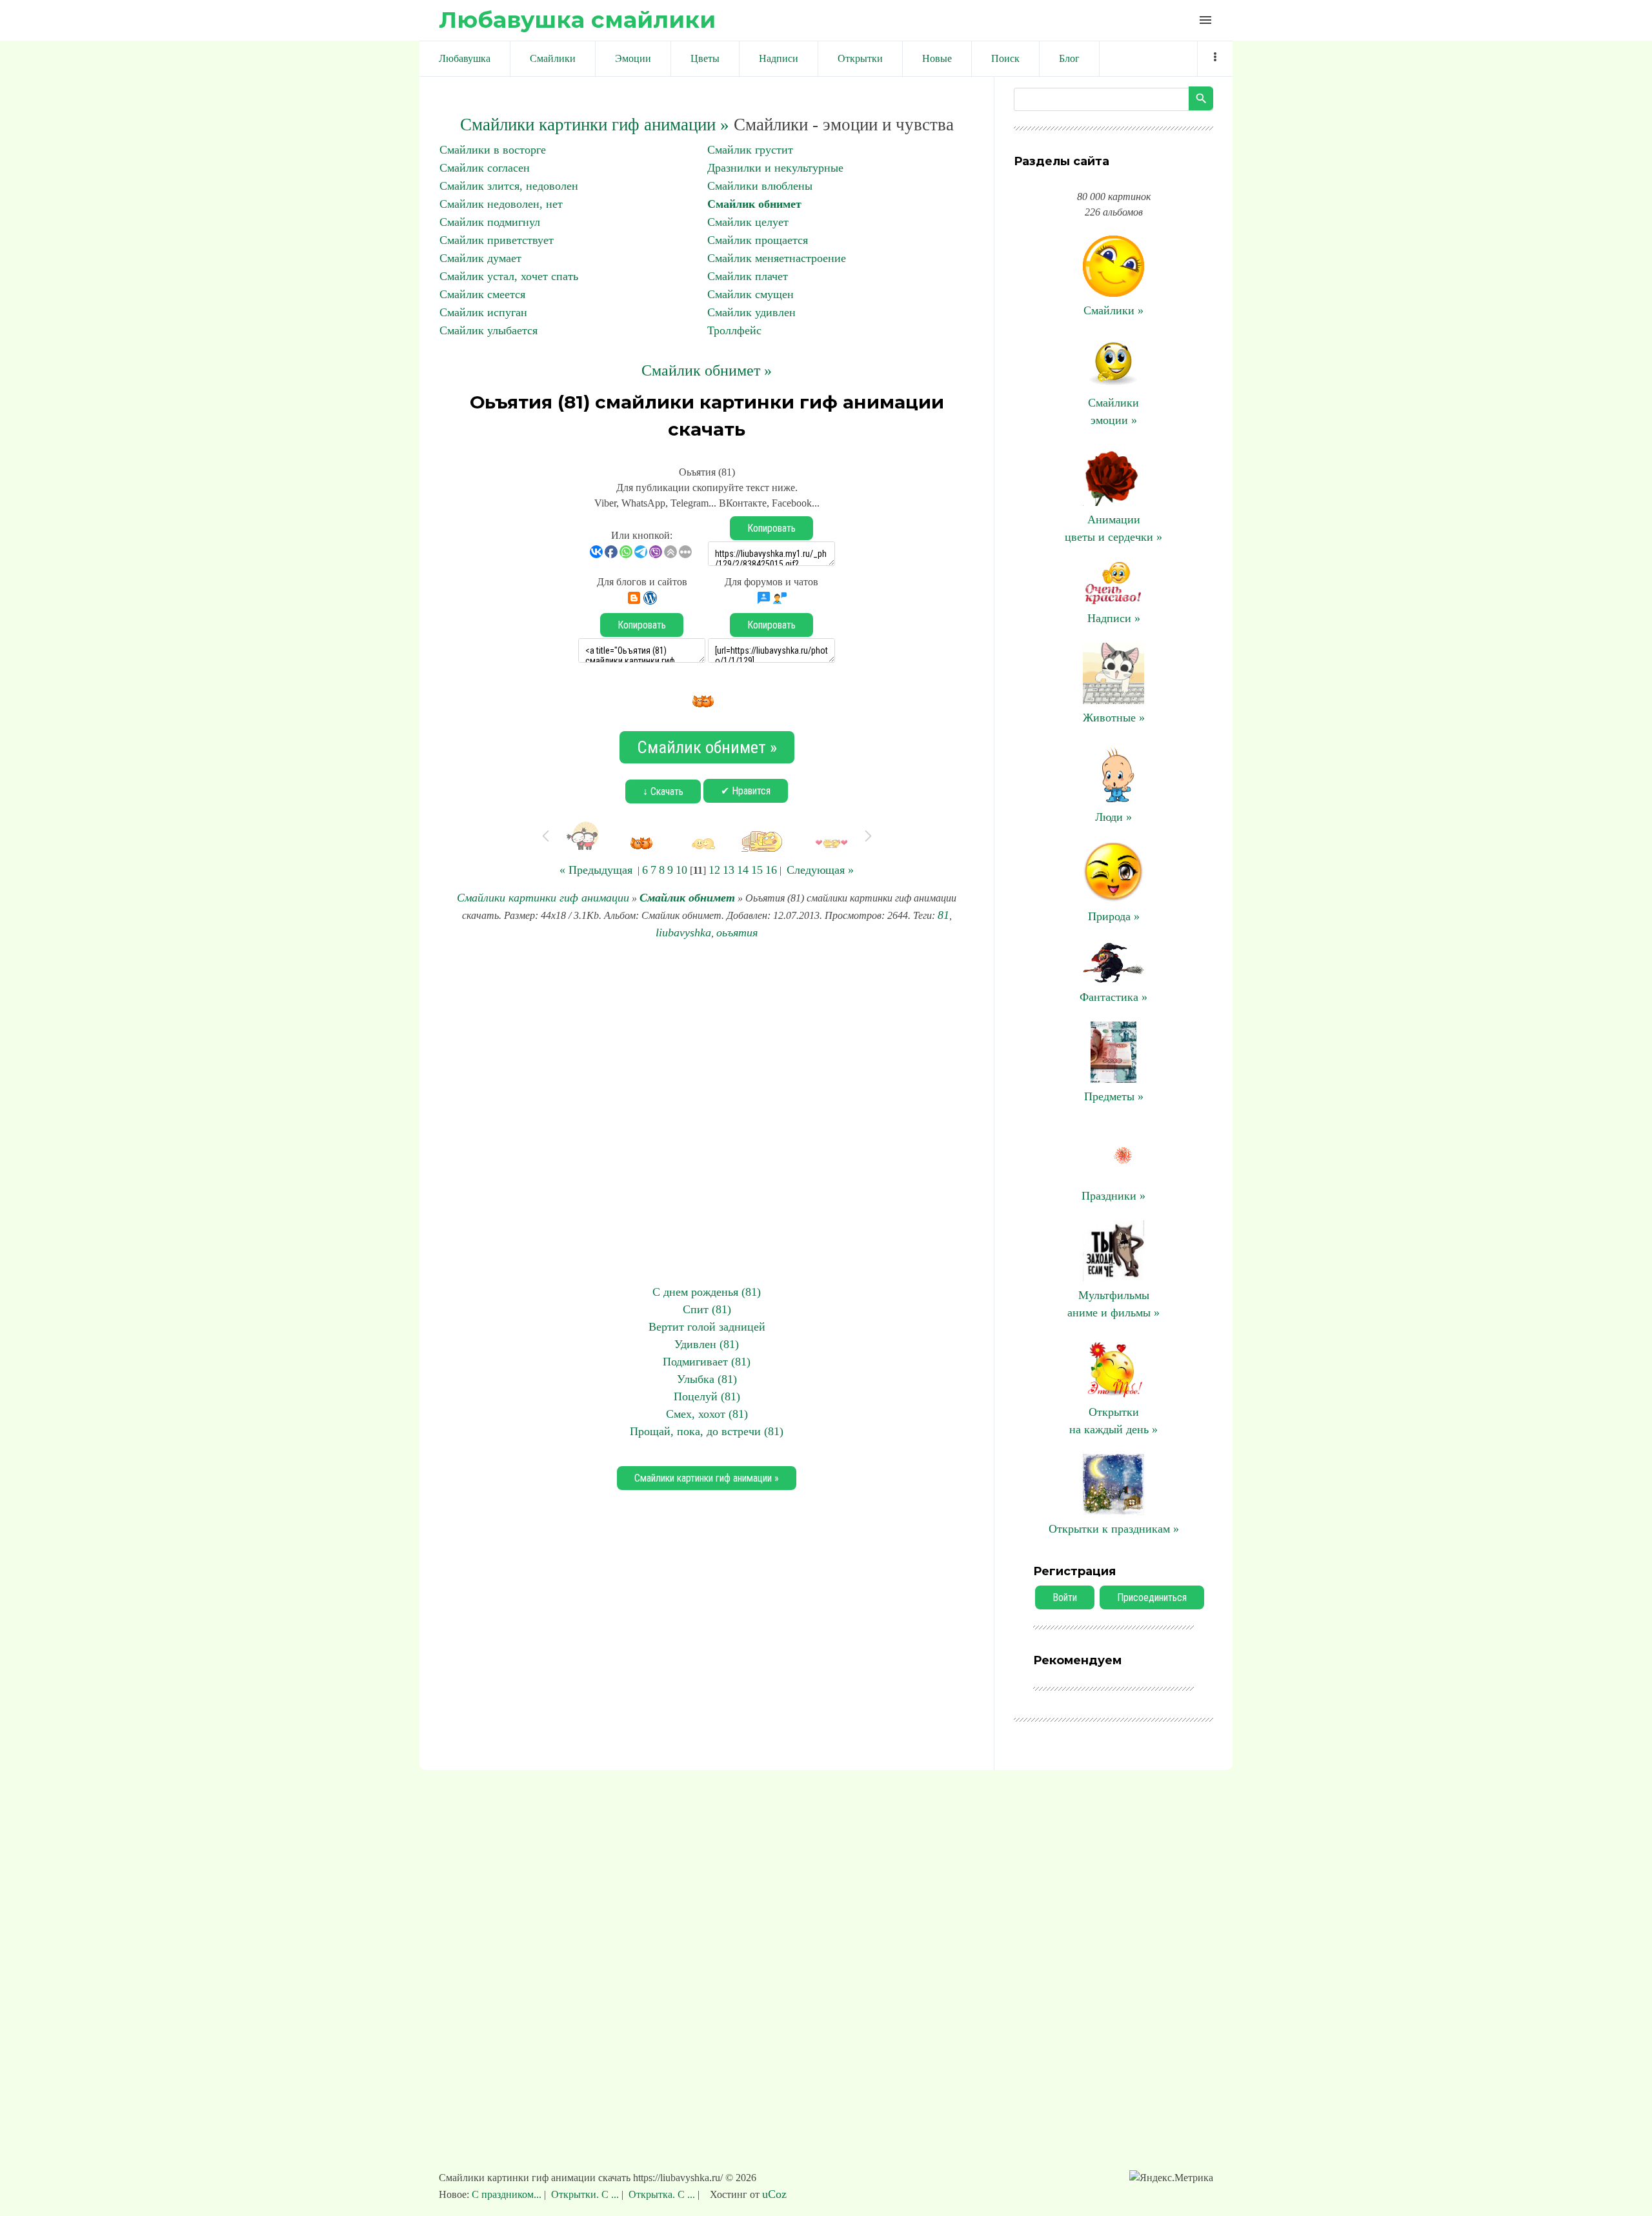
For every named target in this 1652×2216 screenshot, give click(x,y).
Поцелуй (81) (707, 1396)
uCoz (774, 2194)
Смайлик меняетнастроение (777, 258)
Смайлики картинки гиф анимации (543, 898)
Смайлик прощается (758, 240)
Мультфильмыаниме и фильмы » (1113, 1304)
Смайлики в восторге (493, 150)
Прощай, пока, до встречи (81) (707, 1431)
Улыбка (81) (707, 1379)
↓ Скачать (663, 791)
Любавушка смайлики (577, 20)
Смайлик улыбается (489, 330)
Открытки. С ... (585, 2194)
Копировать (771, 528)
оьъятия (737, 932)
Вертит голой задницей (707, 1327)
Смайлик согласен (485, 168)
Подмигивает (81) (707, 1362)
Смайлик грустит (750, 150)
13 (729, 870)
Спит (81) (707, 1309)
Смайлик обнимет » (707, 370)
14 (743, 870)
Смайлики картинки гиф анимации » (595, 125)
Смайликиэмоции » (1113, 411)
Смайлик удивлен (751, 312)
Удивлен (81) (707, 1344)
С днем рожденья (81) (707, 1292)
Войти (1065, 1597)
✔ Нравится (746, 791)
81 (943, 915)
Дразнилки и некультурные (775, 168)
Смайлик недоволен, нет (501, 204)
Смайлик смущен (750, 294)
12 (714, 870)
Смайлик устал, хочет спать (509, 276)
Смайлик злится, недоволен (509, 186)
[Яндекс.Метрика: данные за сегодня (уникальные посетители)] (1171, 2178)
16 (771, 870)
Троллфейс (734, 330)
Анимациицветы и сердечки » (1113, 528)
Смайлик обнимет (754, 204)
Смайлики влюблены (760, 186)
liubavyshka (683, 932)
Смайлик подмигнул (490, 222)
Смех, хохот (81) (707, 1414)
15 (757, 870)
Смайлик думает (480, 258)
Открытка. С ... (662, 2194)
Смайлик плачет (748, 276)
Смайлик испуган (483, 312)
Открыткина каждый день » (1113, 1421)
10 (681, 870)
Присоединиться (1152, 1597)
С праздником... (508, 2194)
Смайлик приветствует (497, 240)
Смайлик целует (748, 222)
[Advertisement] (707, 1113)
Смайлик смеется (482, 294)
